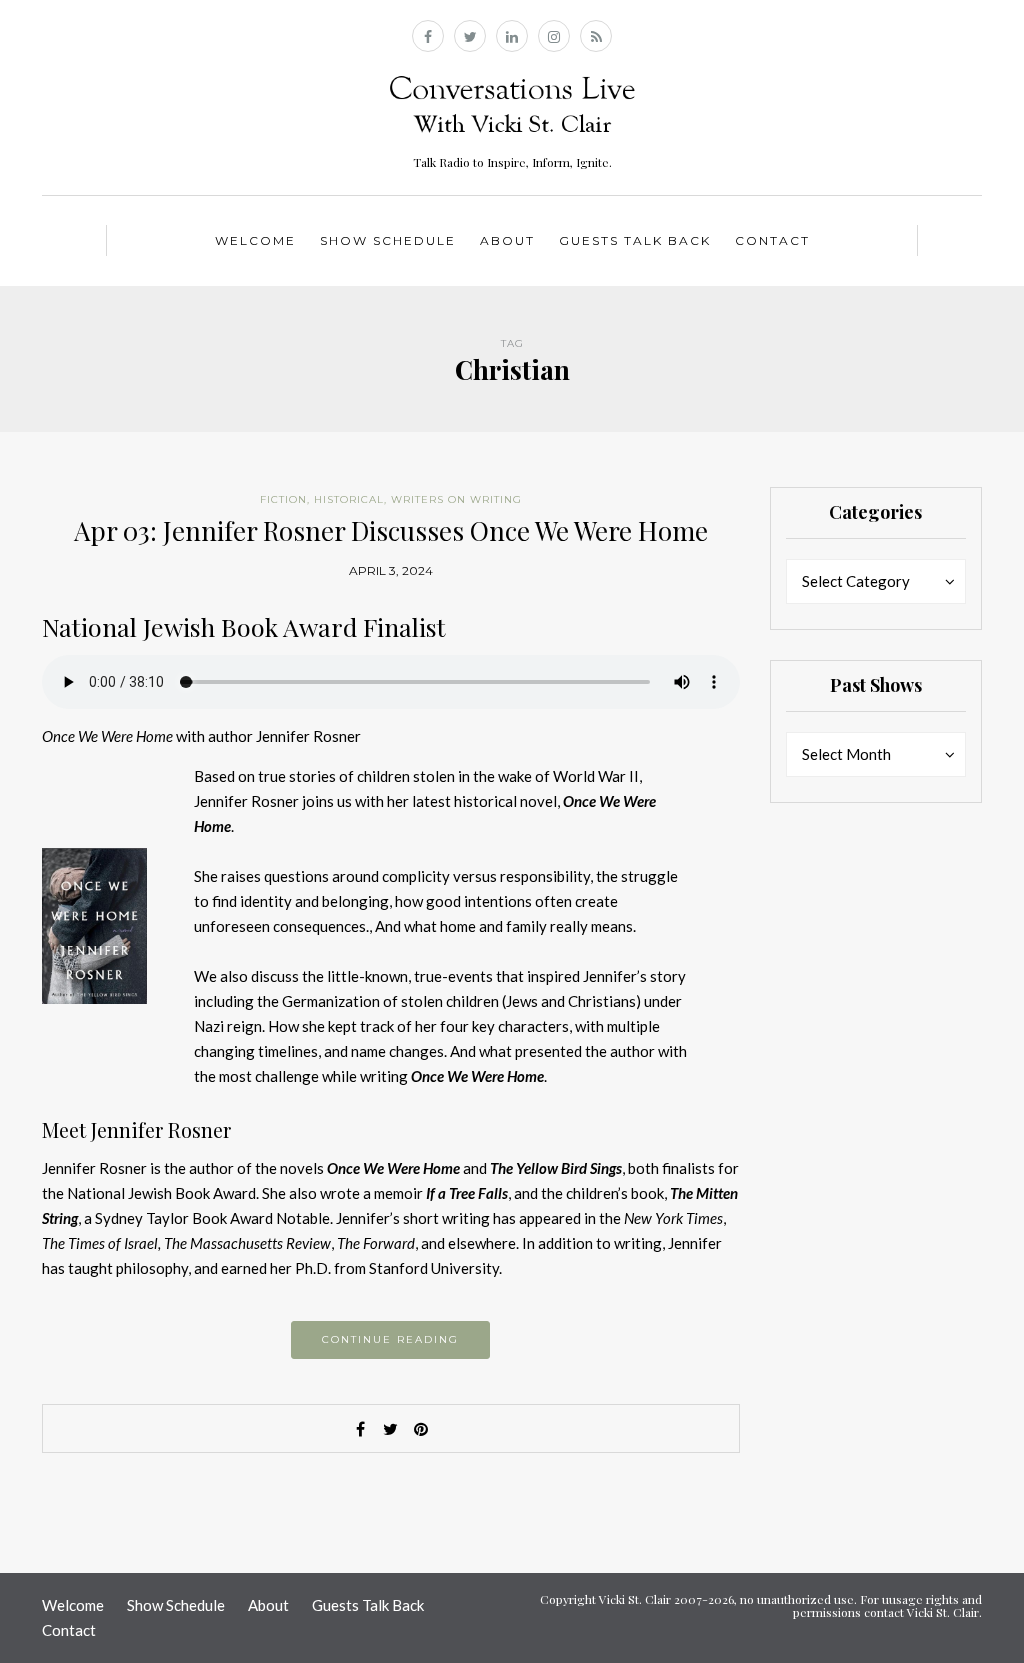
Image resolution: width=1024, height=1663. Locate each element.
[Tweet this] (391, 1429)
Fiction (283, 499)
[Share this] (361, 1429)
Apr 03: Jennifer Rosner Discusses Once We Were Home (391, 530)
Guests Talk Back (635, 240)
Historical (349, 499)
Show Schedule (388, 240)
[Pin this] (421, 1429)
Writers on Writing (456, 499)
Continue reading (390, 1339)
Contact (772, 240)
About (507, 240)
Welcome (255, 240)
